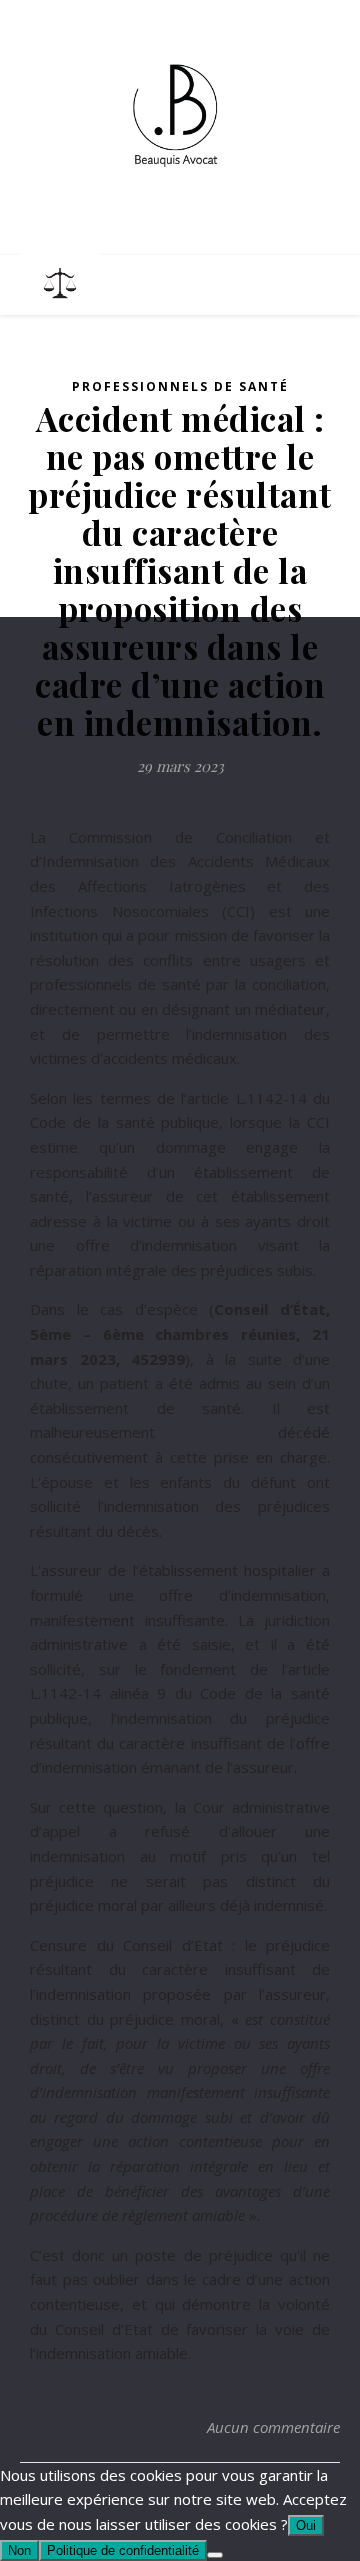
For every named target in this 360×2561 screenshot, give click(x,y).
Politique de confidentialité (123, 2550)
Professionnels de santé (180, 386)
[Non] (215, 2555)
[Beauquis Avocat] (180, 115)
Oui (306, 2525)
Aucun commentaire (273, 2427)
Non (19, 2550)
